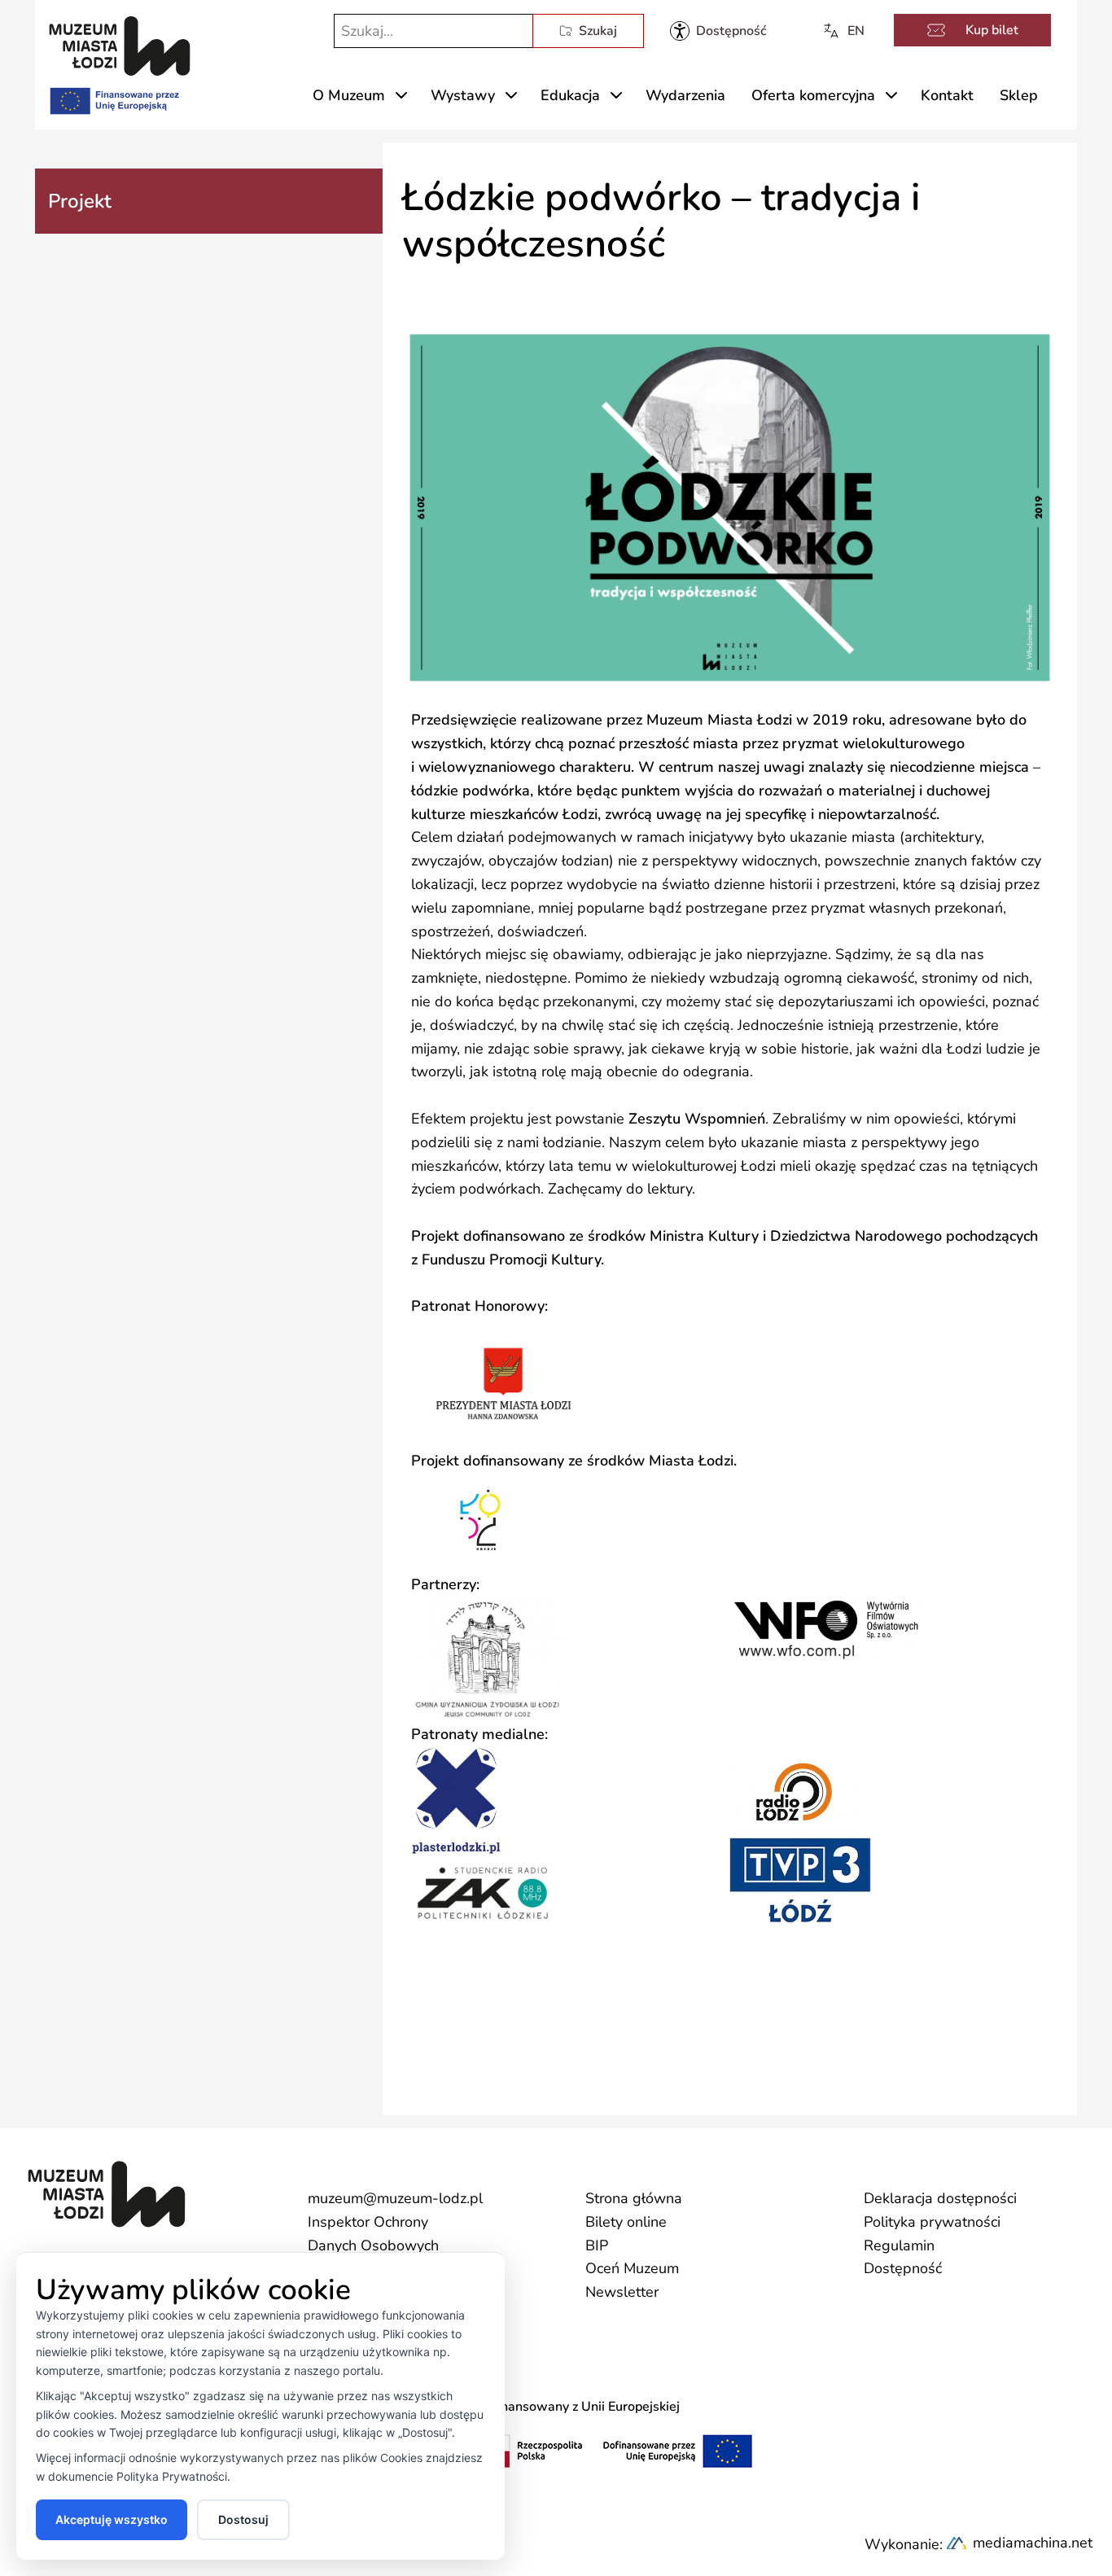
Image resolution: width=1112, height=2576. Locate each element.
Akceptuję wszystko (112, 2519)
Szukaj (598, 31)
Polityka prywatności (932, 2222)
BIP (597, 2245)
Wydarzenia (685, 95)
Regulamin (899, 2245)
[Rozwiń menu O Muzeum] (401, 95)
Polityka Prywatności (172, 2476)
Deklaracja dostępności (940, 2198)
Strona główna (634, 2198)
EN (856, 31)
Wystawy (463, 95)
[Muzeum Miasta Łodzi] (120, 46)
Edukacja (570, 95)
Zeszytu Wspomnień (697, 1119)
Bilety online (626, 2222)
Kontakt (947, 95)
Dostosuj (243, 2519)
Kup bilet (992, 30)
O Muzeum (349, 95)
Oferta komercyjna (813, 95)
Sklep (1019, 95)
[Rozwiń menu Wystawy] (511, 95)
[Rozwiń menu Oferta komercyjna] (891, 95)
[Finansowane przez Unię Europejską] (113, 98)
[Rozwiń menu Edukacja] (616, 95)
